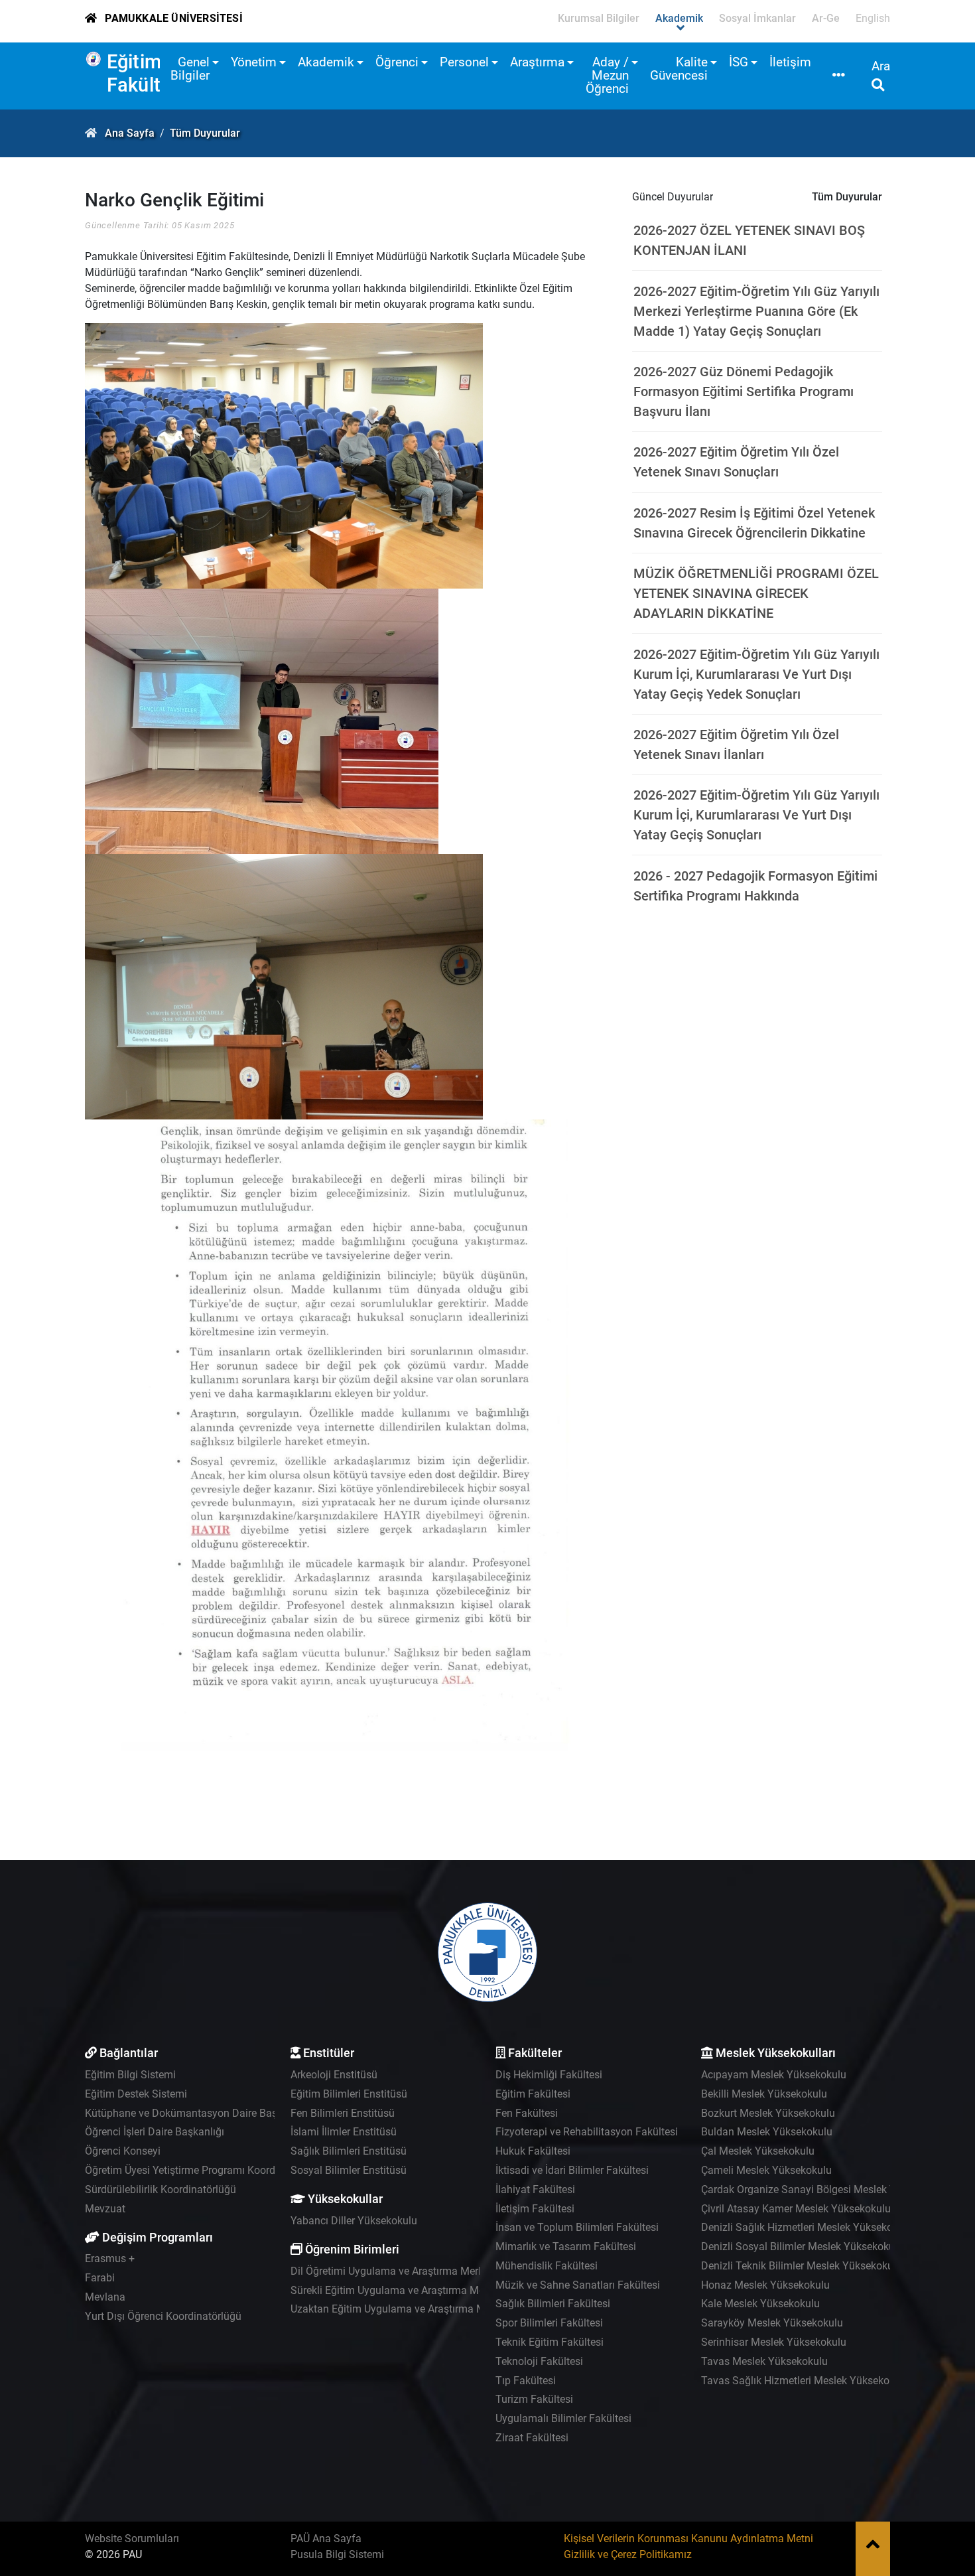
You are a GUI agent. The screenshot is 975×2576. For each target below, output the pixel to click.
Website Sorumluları (132, 2539)
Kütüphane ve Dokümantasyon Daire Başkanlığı (197, 2113)
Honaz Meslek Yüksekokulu (765, 2285)
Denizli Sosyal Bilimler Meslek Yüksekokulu (802, 2247)
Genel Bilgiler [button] (190, 69)
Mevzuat (105, 2209)
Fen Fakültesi (527, 2113)
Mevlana (105, 2297)
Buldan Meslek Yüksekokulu (767, 2132)
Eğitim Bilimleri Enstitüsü (349, 2094)
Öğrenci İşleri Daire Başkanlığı (155, 2132)
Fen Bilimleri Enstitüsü (343, 2113)
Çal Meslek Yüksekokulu (758, 2151)
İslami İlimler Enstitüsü (344, 2132)
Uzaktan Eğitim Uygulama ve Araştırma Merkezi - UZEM (420, 2309)
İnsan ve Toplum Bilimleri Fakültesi (577, 2227)
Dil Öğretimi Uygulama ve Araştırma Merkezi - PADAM (416, 2271)
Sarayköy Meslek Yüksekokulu (772, 2323)
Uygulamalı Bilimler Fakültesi (563, 2418)
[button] (839, 76)
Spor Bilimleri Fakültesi (549, 2323)
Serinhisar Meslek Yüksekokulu (774, 2342)
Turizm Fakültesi (534, 2399)
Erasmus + (110, 2258)
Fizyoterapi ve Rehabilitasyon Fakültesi (587, 2132)
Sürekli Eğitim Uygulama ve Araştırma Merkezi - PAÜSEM (423, 2290)
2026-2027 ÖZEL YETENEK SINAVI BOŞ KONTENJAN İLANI (749, 240)
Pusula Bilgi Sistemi (337, 2554)
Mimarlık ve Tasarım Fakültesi (566, 2247)
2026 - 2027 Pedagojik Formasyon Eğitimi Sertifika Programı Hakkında (755, 886)
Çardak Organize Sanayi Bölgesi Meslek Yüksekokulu (825, 2189)
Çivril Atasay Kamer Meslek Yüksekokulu (796, 2209)
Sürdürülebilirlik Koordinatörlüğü (161, 2189)
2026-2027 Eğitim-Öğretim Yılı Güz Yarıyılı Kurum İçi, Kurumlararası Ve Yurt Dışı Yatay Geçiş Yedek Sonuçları (756, 674)
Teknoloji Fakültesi (539, 2361)
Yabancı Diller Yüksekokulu (354, 2221)
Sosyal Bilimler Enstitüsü (349, 2170)
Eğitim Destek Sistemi (136, 2094)
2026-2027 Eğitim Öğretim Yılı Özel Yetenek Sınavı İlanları (736, 745)
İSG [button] (739, 62)
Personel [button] (464, 62)
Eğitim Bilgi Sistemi (130, 2075)
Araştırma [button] (537, 62)
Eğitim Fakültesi (147, 73)
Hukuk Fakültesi (533, 2151)
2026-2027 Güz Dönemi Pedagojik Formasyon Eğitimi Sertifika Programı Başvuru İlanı (744, 392)
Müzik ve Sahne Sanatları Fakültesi (578, 2285)
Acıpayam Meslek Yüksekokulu (774, 2075)
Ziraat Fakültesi (532, 2438)
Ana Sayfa (130, 133)
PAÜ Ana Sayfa (326, 2539)
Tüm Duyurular (205, 133)
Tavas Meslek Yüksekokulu (764, 2361)
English (873, 18)
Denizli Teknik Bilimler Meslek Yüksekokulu (802, 2266)
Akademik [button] (326, 62)
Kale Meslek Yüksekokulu (760, 2304)
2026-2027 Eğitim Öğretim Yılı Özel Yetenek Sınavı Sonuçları (736, 462)
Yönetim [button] (254, 62)
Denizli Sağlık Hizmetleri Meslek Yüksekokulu (807, 2227)
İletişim (790, 62)
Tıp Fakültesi (526, 2381)
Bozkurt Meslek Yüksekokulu (768, 2113)
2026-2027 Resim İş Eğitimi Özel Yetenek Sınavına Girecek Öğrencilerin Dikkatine (754, 523)
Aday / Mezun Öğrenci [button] (607, 75)
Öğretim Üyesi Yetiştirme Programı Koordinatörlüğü (204, 2170)
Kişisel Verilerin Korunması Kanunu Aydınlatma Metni (688, 2539)
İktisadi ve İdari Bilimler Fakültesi (572, 2170)
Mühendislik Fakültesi (547, 2266)
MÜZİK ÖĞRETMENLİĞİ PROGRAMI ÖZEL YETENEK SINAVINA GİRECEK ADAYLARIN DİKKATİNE (756, 593)
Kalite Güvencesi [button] (679, 69)
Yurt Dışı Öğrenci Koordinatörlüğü (163, 2316)
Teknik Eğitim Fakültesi (550, 2342)
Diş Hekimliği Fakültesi (549, 2075)
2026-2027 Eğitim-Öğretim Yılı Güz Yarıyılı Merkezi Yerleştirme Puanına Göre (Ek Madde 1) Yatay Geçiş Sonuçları (756, 311)
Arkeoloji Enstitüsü (334, 2075)
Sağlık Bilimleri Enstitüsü (349, 2151)
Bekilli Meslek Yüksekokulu (764, 2094)
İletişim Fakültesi (535, 2209)
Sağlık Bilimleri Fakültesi (553, 2304)
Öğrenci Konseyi (123, 2151)
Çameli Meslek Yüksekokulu (766, 2170)
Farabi (100, 2278)
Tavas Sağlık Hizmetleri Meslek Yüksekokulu (805, 2381)
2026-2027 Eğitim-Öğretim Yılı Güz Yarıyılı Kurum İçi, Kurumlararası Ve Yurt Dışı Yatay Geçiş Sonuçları (756, 815)
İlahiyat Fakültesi (535, 2189)
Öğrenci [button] (397, 62)
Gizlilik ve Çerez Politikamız (628, 2554)
